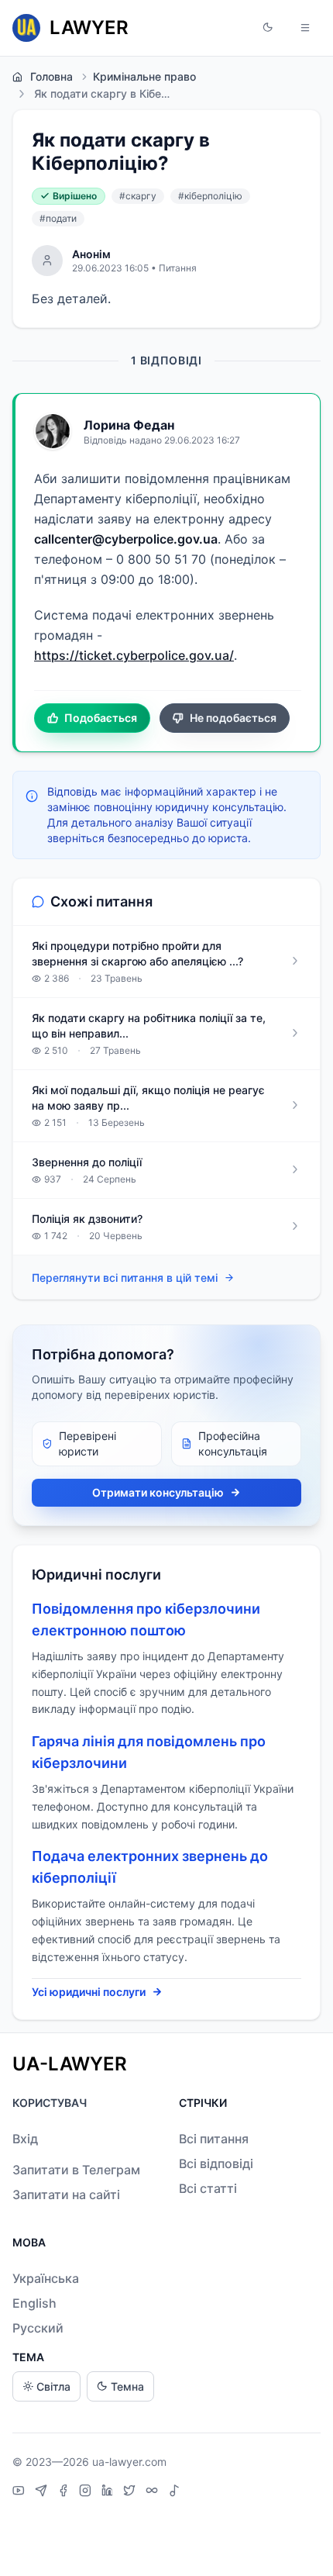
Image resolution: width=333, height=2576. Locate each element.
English (34, 2303)
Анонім (91, 254)
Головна (51, 76)
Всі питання (214, 2139)
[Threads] (154, 2492)
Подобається (101, 718)
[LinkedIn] (109, 2492)
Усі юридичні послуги (89, 1992)
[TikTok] (174, 2492)
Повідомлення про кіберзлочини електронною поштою (146, 1619)
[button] (268, 28)
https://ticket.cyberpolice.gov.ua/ (134, 655)
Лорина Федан (129, 425)
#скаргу (138, 196)
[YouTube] (21, 2492)
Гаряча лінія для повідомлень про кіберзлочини (149, 1752)
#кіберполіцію (210, 196)
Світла (53, 2386)
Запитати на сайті (66, 2194)
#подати (58, 218)
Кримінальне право (144, 76)
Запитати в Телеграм (76, 2170)
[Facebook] (65, 2492)
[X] (131, 2492)
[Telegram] (43, 2492)
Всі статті (208, 2188)
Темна (127, 2386)
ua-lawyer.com (129, 2462)
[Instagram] (87, 2492)
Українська (46, 2278)
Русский (38, 2328)
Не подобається (233, 718)
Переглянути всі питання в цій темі (125, 1278)
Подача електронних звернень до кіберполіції (150, 1867)
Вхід (25, 2139)
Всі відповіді (216, 2163)
